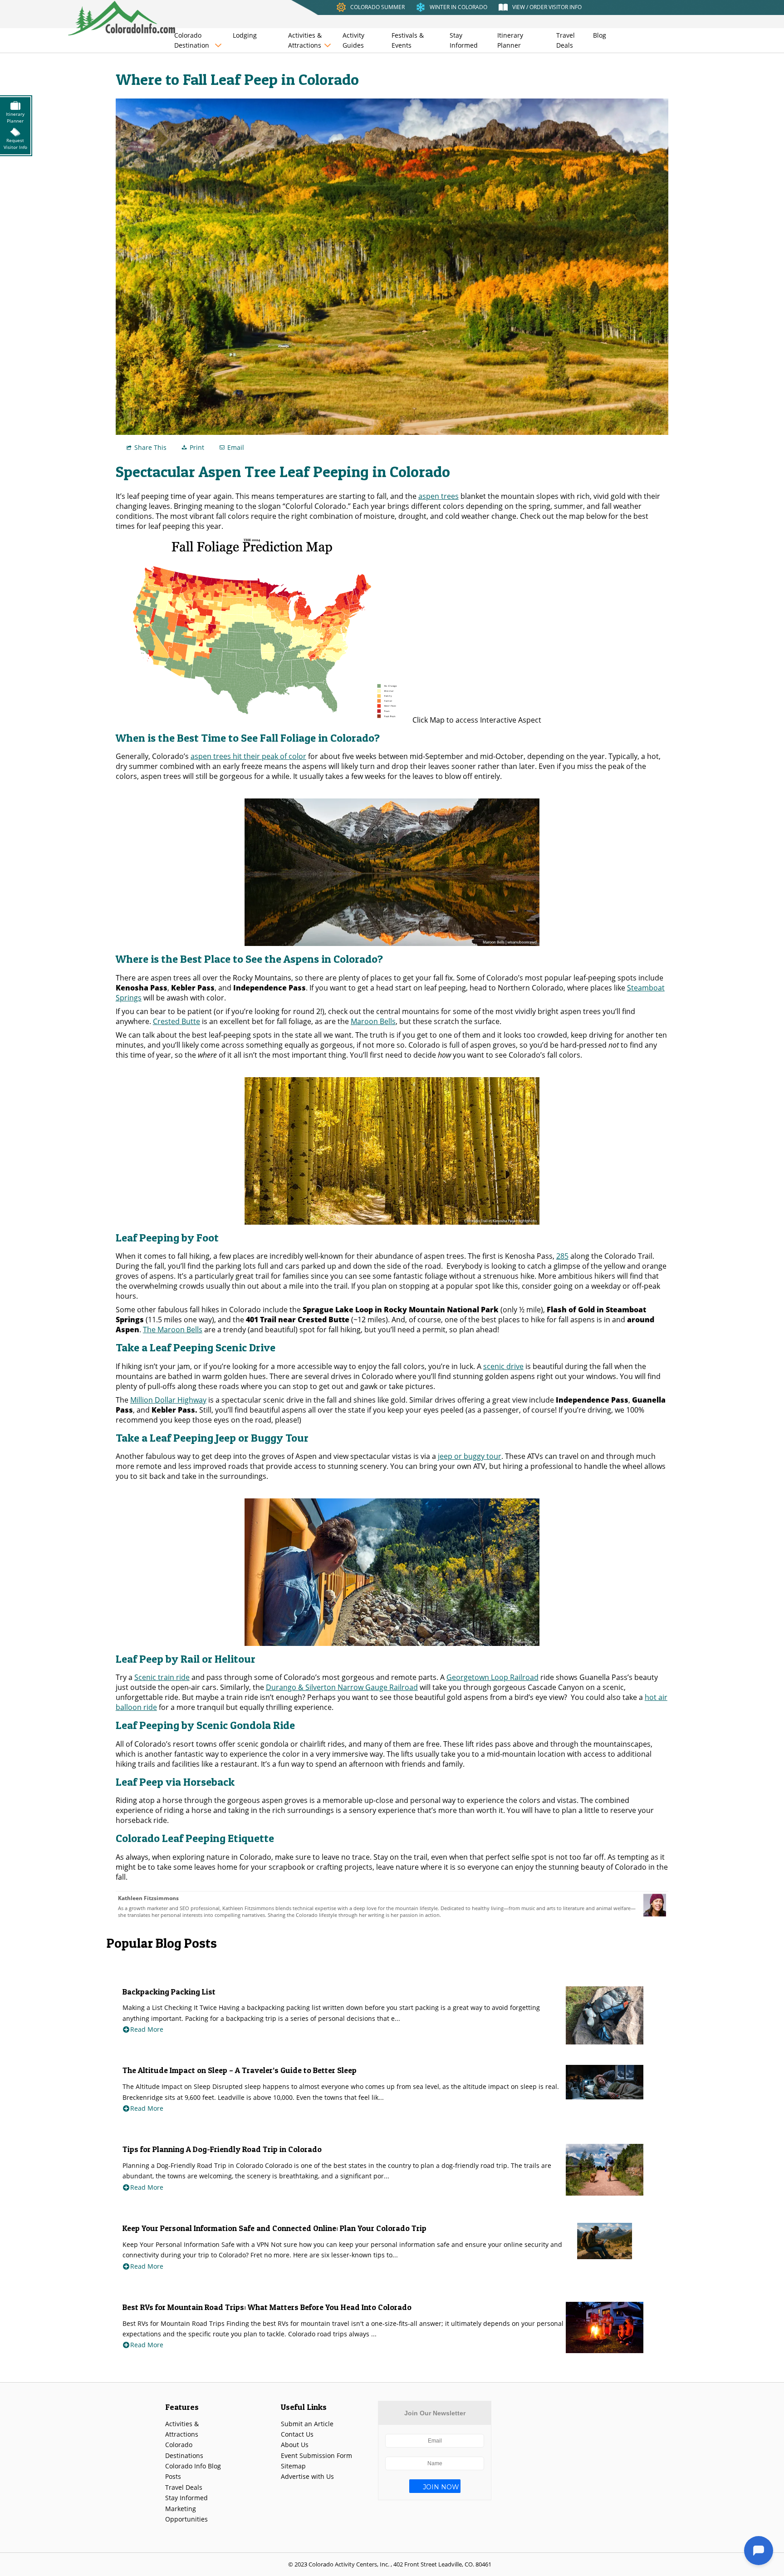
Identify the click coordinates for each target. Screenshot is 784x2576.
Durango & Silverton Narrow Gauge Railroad (342, 1687)
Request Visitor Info (15, 144)
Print (197, 447)
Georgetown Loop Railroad (492, 1677)
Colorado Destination (192, 40)
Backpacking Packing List (169, 1992)
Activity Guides (353, 40)
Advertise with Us (307, 2476)
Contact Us (297, 2434)
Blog (600, 35)
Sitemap (293, 2466)
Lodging (245, 35)
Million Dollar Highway (168, 1400)
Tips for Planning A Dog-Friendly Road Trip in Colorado (222, 2149)
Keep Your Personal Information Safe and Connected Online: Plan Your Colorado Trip (274, 2228)
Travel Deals (566, 40)
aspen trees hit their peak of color (248, 756)
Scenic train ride (162, 1677)
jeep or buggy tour (470, 1456)
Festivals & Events (408, 40)
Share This (150, 447)
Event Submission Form (316, 2455)
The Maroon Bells (173, 1330)
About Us (295, 2445)
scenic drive (503, 1366)
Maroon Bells (373, 1021)
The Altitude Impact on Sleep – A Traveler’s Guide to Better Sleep (240, 2070)
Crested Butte (176, 1021)
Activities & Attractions (305, 40)
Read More (147, 2029)
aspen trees (439, 496)
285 (562, 1256)
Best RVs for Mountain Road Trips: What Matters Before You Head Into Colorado (267, 2307)
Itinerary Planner (510, 40)
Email (236, 447)
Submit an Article (307, 2424)
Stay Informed (464, 40)
